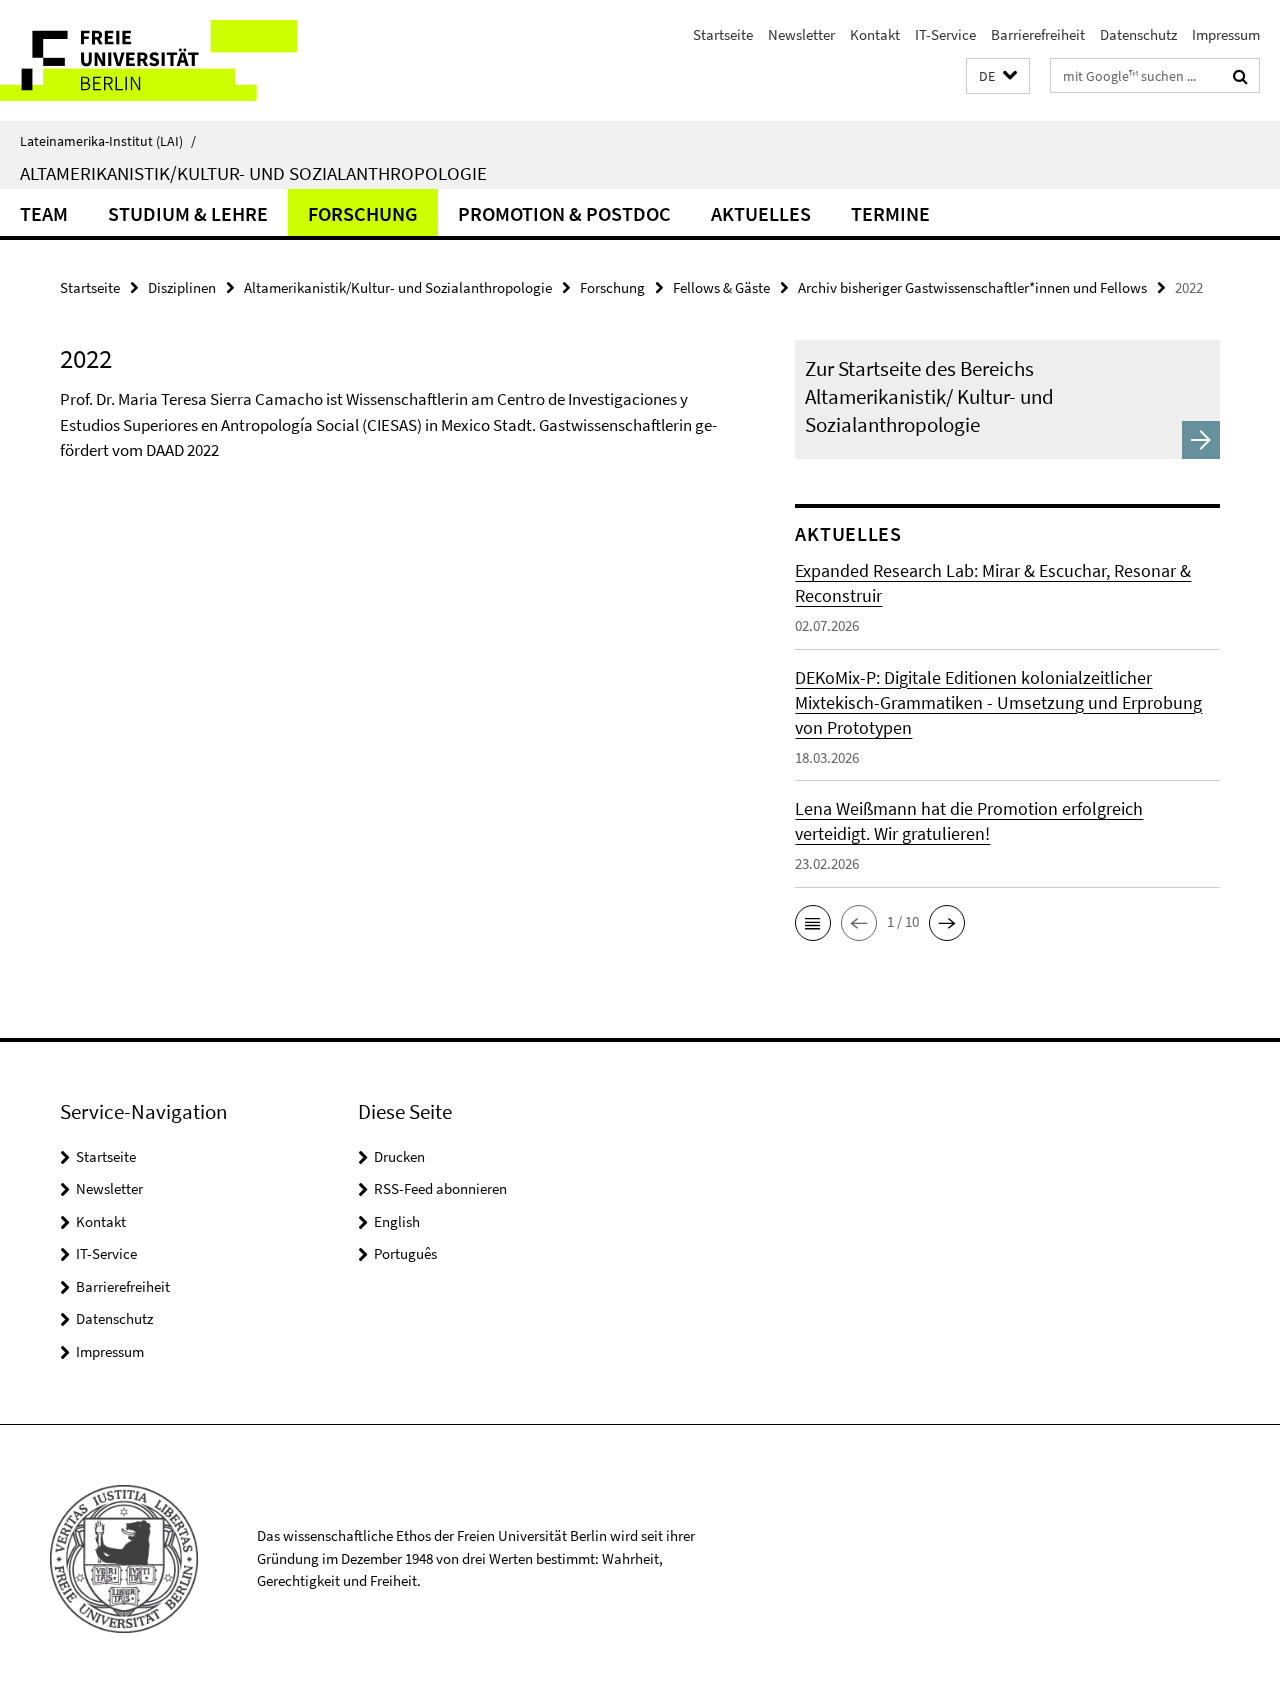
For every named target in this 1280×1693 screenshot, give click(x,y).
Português (405, 1253)
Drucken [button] (399, 1156)
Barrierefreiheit (1038, 34)
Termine (890, 213)
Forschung (363, 213)
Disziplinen (182, 287)
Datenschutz (1138, 34)
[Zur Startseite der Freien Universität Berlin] (167, 60)
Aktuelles (761, 213)
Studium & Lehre (188, 213)
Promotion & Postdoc (564, 213)
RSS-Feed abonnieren (440, 1188)
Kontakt (875, 34)
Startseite (723, 34)
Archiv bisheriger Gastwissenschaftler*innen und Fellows (972, 287)
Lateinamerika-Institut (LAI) (108, 141)
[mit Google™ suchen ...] (1240, 76)
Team (44, 213)
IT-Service (945, 34)
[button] (998, 76)
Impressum (1226, 34)
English (397, 1221)
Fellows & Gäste (721, 287)
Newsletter (801, 34)
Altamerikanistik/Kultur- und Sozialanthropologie (253, 173)
